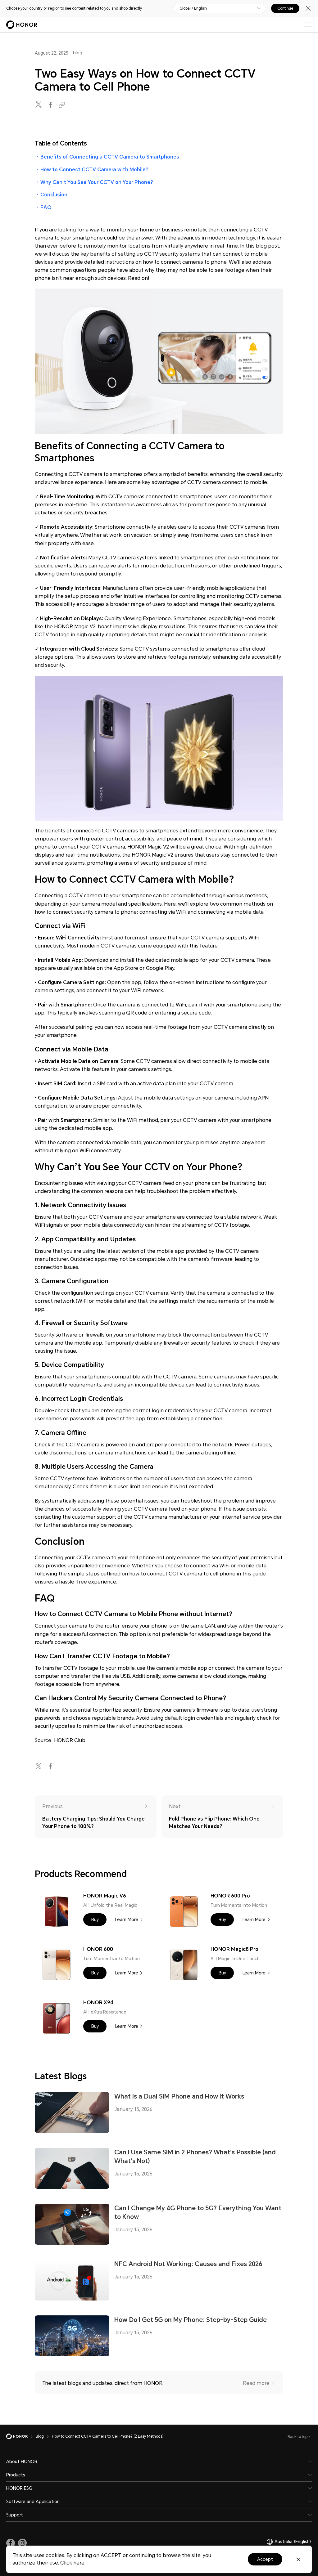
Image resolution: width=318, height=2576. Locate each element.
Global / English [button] (193, 8)
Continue (285, 8)
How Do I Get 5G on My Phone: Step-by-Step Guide (191, 2320)
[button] (95, 1920)
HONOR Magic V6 (105, 1896)
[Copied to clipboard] (63, 105)
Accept (265, 2559)
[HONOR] (21, 2436)
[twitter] (39, 105)
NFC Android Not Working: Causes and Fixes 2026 (188, 2264)
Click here (72, 2563)
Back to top (298, 2437)
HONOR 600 (98, 1949)
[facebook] (51, 105)
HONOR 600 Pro (230, 1896)
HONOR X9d (98, 2003)
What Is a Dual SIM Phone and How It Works (179, 2096)
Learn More (127, 1920)
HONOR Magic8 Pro (234, 1949)
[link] (11, 2543)
